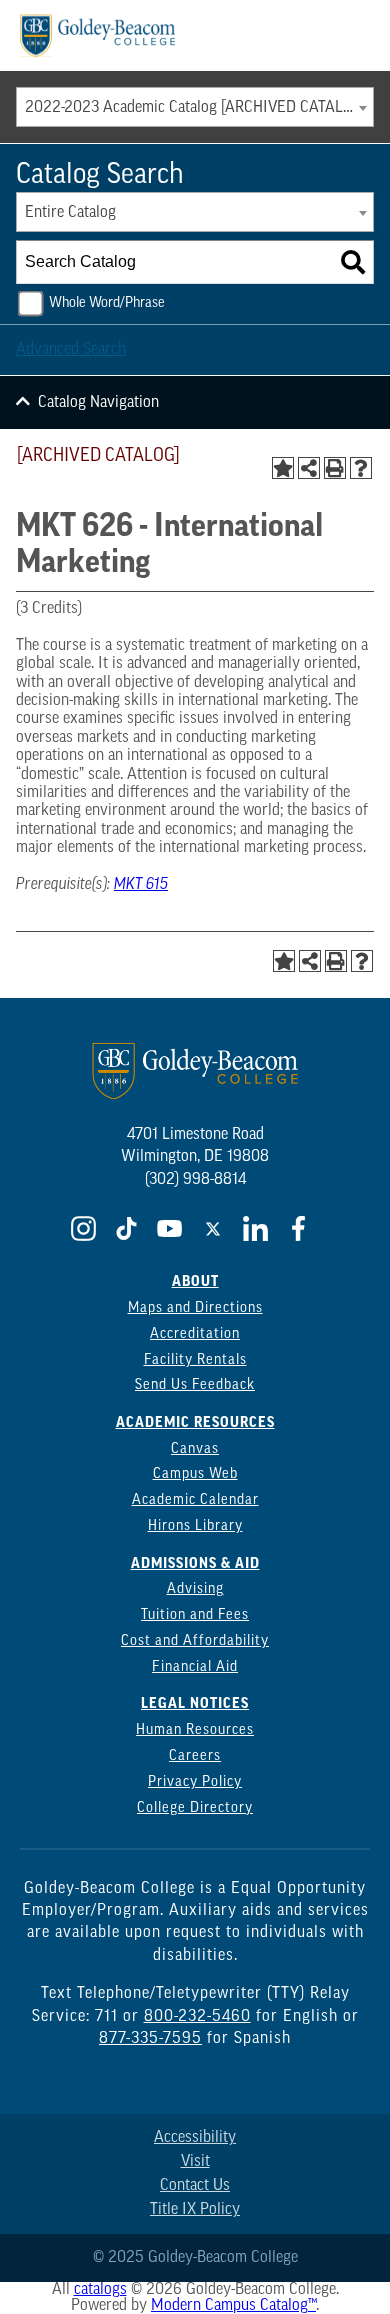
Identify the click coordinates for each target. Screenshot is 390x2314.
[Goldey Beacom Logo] (97, 35)
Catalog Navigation (98, 403)
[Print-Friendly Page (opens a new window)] (335, 468)
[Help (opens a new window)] (361, 468)
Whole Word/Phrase (107, 303)
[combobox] (195, 107)
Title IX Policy (195, 2210)
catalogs (100, 2290)
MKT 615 (141, 885)
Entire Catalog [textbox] (70, 213)
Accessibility (195, 2138)
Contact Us (195, 2186)
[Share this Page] (309, 468)
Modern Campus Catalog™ (233, 2306)
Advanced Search (71, 350)
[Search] (353, 262)
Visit (195, 2162)
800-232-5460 (197, 2017)
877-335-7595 (150, 2039)
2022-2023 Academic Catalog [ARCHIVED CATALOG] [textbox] (196, 108)
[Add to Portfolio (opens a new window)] (283, 468)
